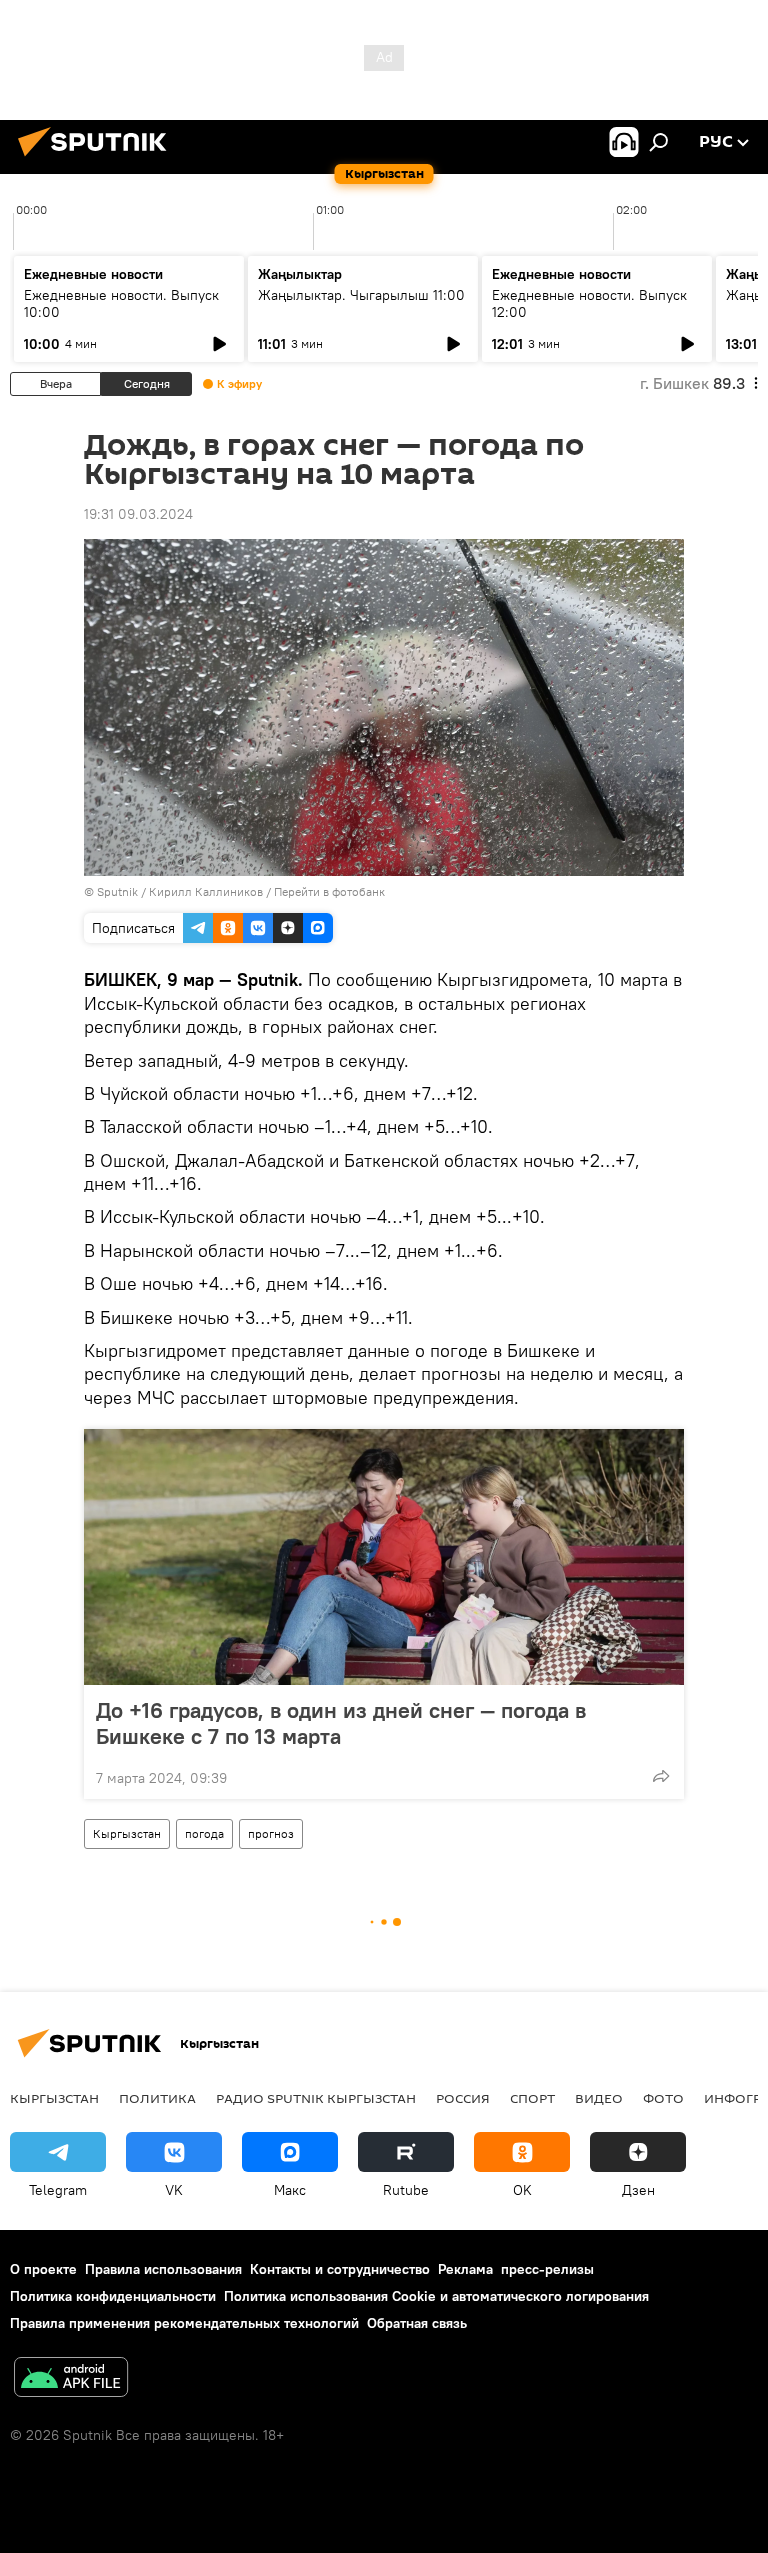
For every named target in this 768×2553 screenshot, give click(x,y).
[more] (661, 1776)
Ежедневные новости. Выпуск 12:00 (589, 303)
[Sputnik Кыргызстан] (98, 159)
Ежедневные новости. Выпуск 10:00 (121, 303)
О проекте (43, 2269)
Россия (463, 2098)
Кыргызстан (127, 1833)
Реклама (465, 2269)
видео (599, 2098)
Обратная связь (417, 2323)
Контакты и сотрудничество (340, 2269)
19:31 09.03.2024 (138, 514)
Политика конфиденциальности (113, 2296)
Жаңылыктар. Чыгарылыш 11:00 (361, 295)
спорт (532, 2098)
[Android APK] (71, 2379)
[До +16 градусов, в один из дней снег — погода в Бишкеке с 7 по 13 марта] (384, 1557)
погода (204, 1833)
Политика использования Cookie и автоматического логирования (436, 2296)
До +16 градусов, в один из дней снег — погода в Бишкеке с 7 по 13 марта (341, 1723)
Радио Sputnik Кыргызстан (316, 2098)
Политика (157, 2098)
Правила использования (163, 2269)
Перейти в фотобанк (329, 891)
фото (663, 2098)
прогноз (271, 1833)
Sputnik (117, 891)
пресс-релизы (547, 2269)
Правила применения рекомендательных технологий (184, 2323)
